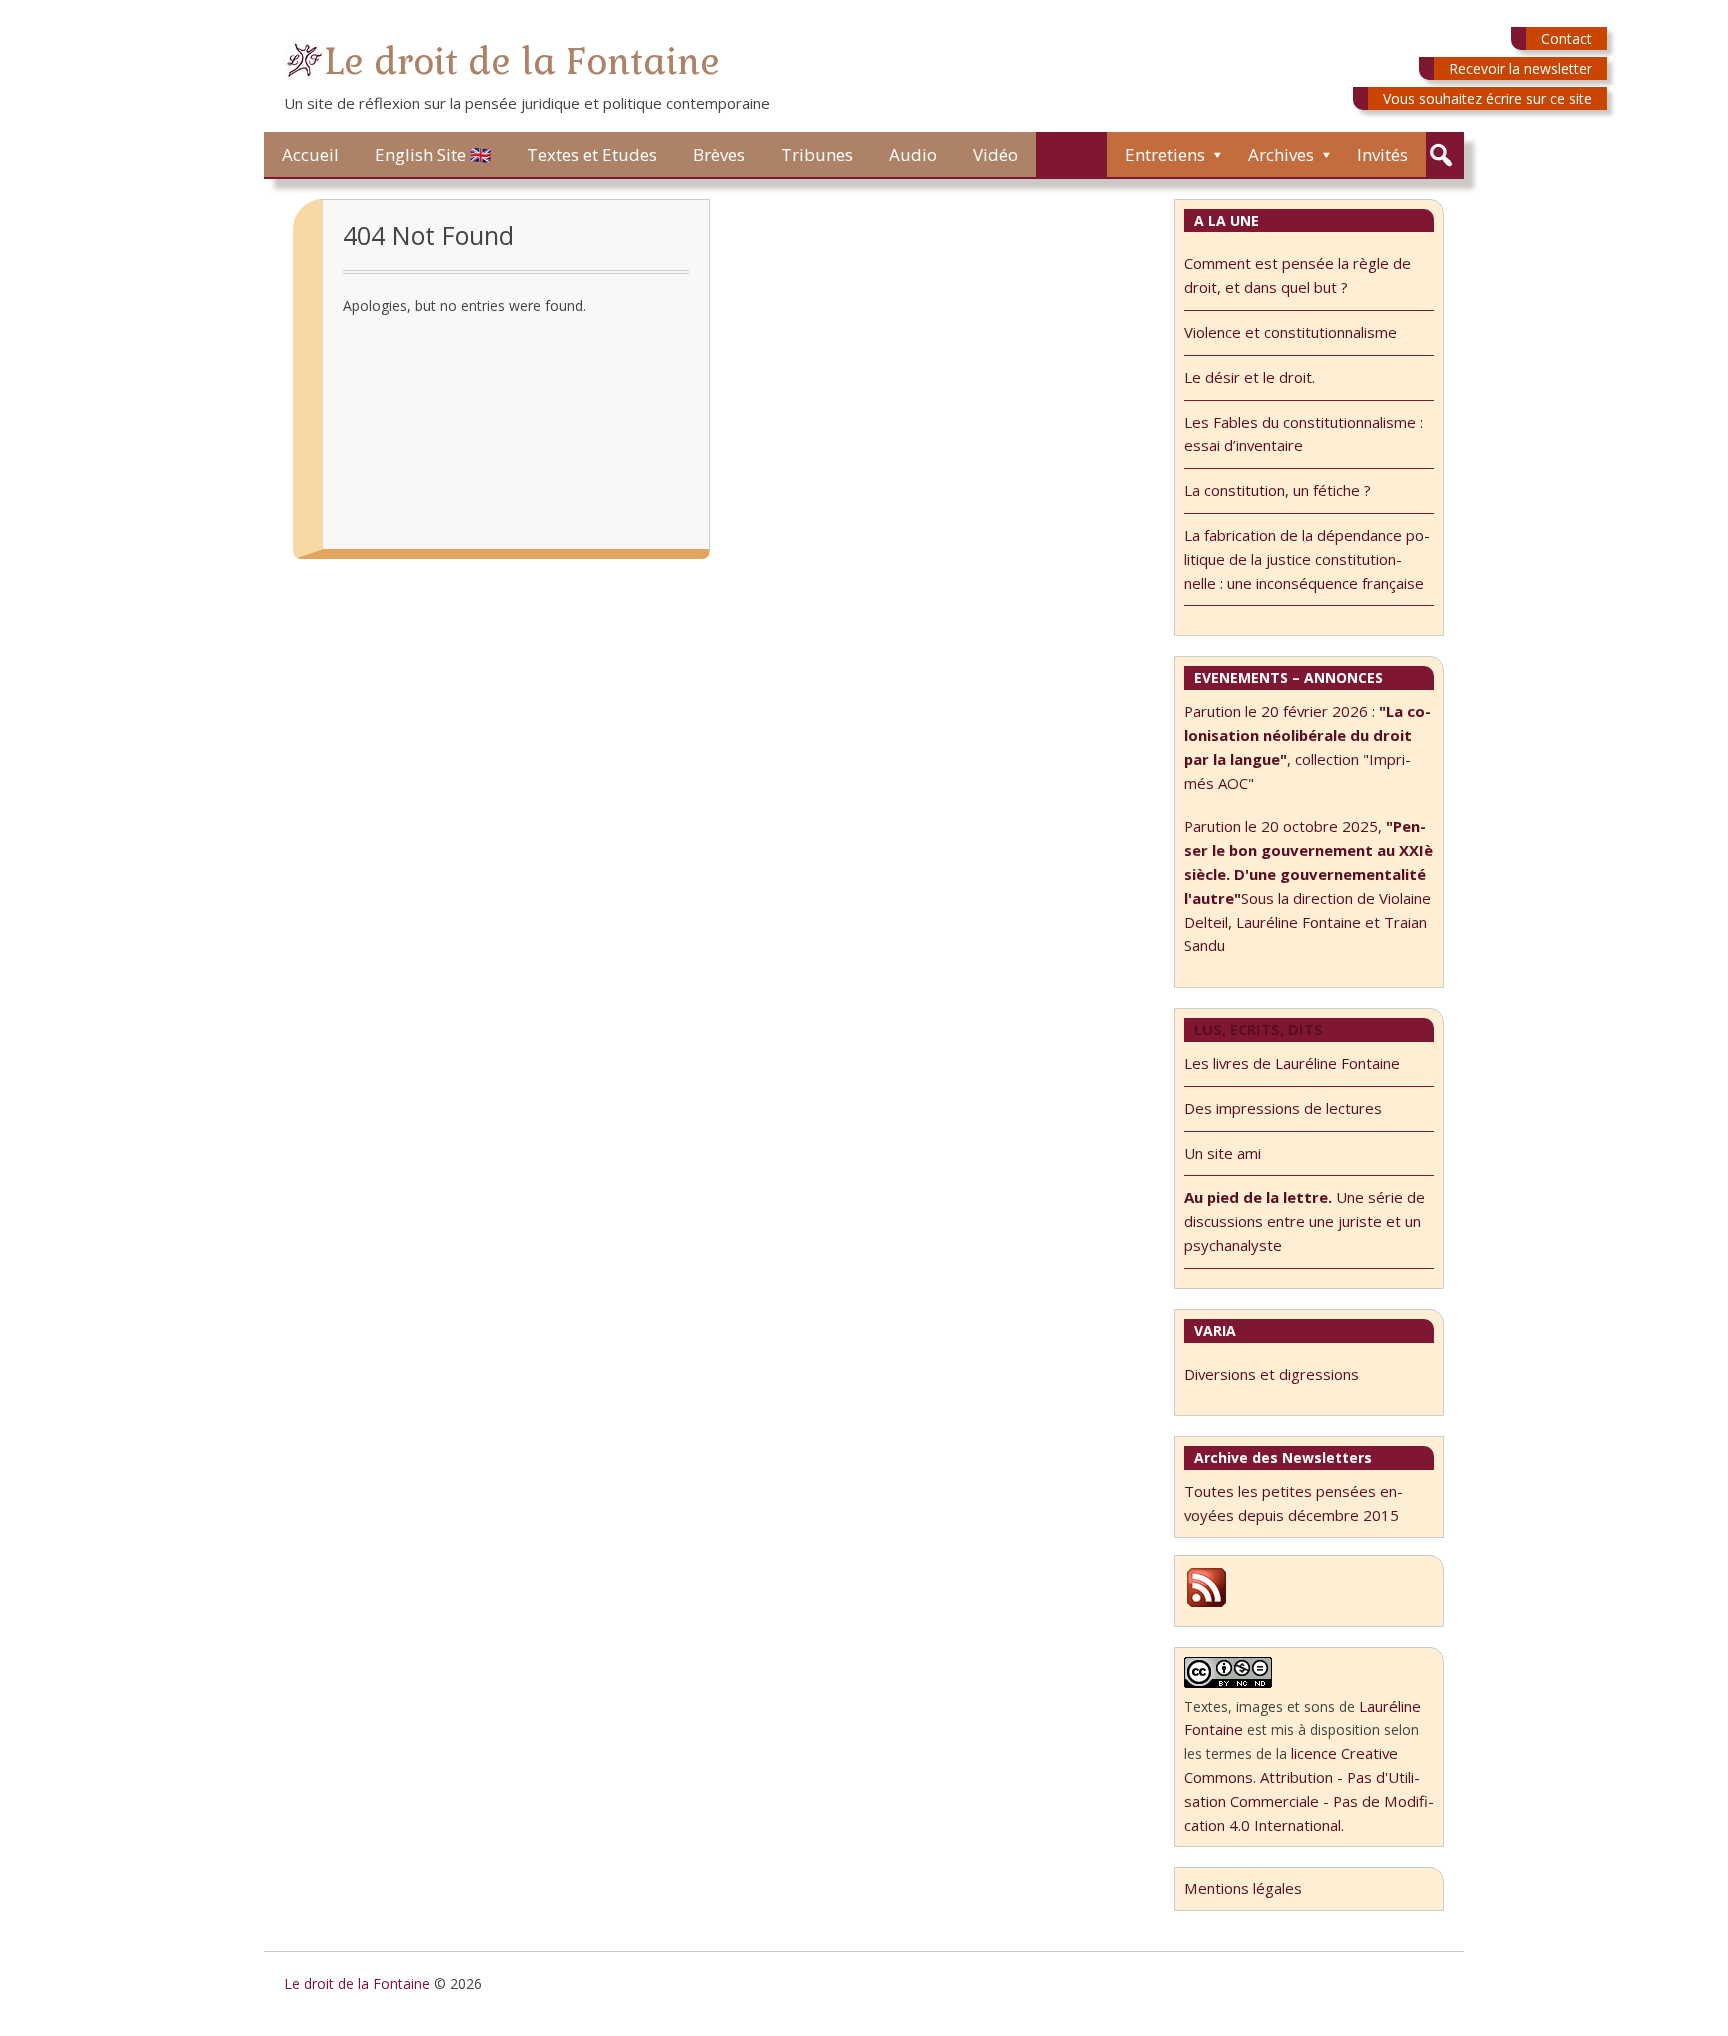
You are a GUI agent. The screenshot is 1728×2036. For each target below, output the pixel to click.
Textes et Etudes (592, 154)
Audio (913, 154)
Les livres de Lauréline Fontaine (1292, 1063)
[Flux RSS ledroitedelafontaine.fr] (1206, 1604)
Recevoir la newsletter (1520, 68)
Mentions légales (1243, 1888)
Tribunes (817, 154)
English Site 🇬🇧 (433, 154)
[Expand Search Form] (1440, 155)
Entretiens (1165, 154)
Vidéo (995, 154)
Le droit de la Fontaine (522, 61)
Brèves (719, 154)
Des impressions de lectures (1283, 1108)
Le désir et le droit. (1249, 377)
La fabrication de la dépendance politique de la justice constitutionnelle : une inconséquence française (1307, 559)
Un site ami (1222, 1153)
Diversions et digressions (1271, 1374)
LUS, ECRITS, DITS (1258, 1029)
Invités (1382, 154)
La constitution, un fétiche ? (1277, 490)
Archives (1281, 154)
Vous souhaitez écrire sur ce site (1487, 98)
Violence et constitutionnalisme (1290, 332)
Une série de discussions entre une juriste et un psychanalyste (1304, 1221)
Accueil (310, 154)
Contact (1566, 38)
